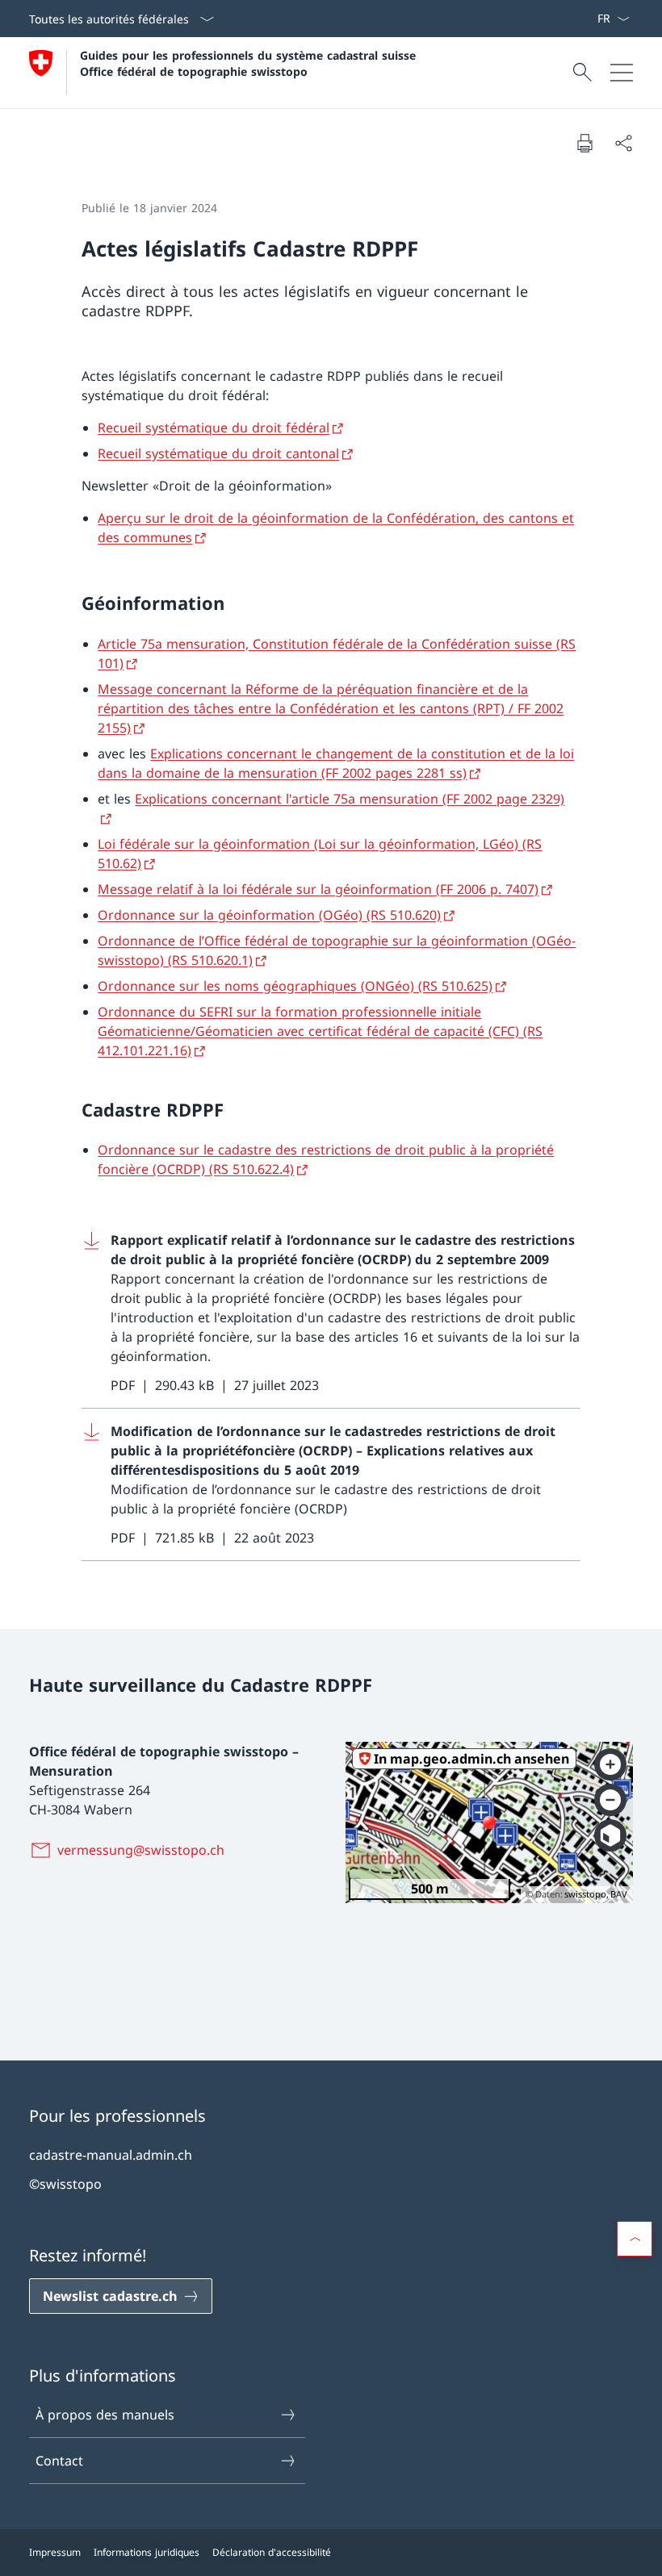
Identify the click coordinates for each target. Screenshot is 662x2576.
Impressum (55, 2552)
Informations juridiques (147, 2552)
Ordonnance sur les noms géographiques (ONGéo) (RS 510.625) (295, 986)
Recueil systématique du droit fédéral (214, 428)
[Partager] (623, 143)
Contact (59, 2461)
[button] (635, 2239)
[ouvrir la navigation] (622, 73)
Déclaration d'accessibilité (272, 2552)
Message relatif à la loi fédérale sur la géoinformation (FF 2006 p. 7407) (318, 889)
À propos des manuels (105, 2415)
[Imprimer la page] (584, 143)
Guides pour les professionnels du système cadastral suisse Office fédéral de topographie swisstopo (250, 63)
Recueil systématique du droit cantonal (218, 453)
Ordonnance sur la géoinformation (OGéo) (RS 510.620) (269, 915)
